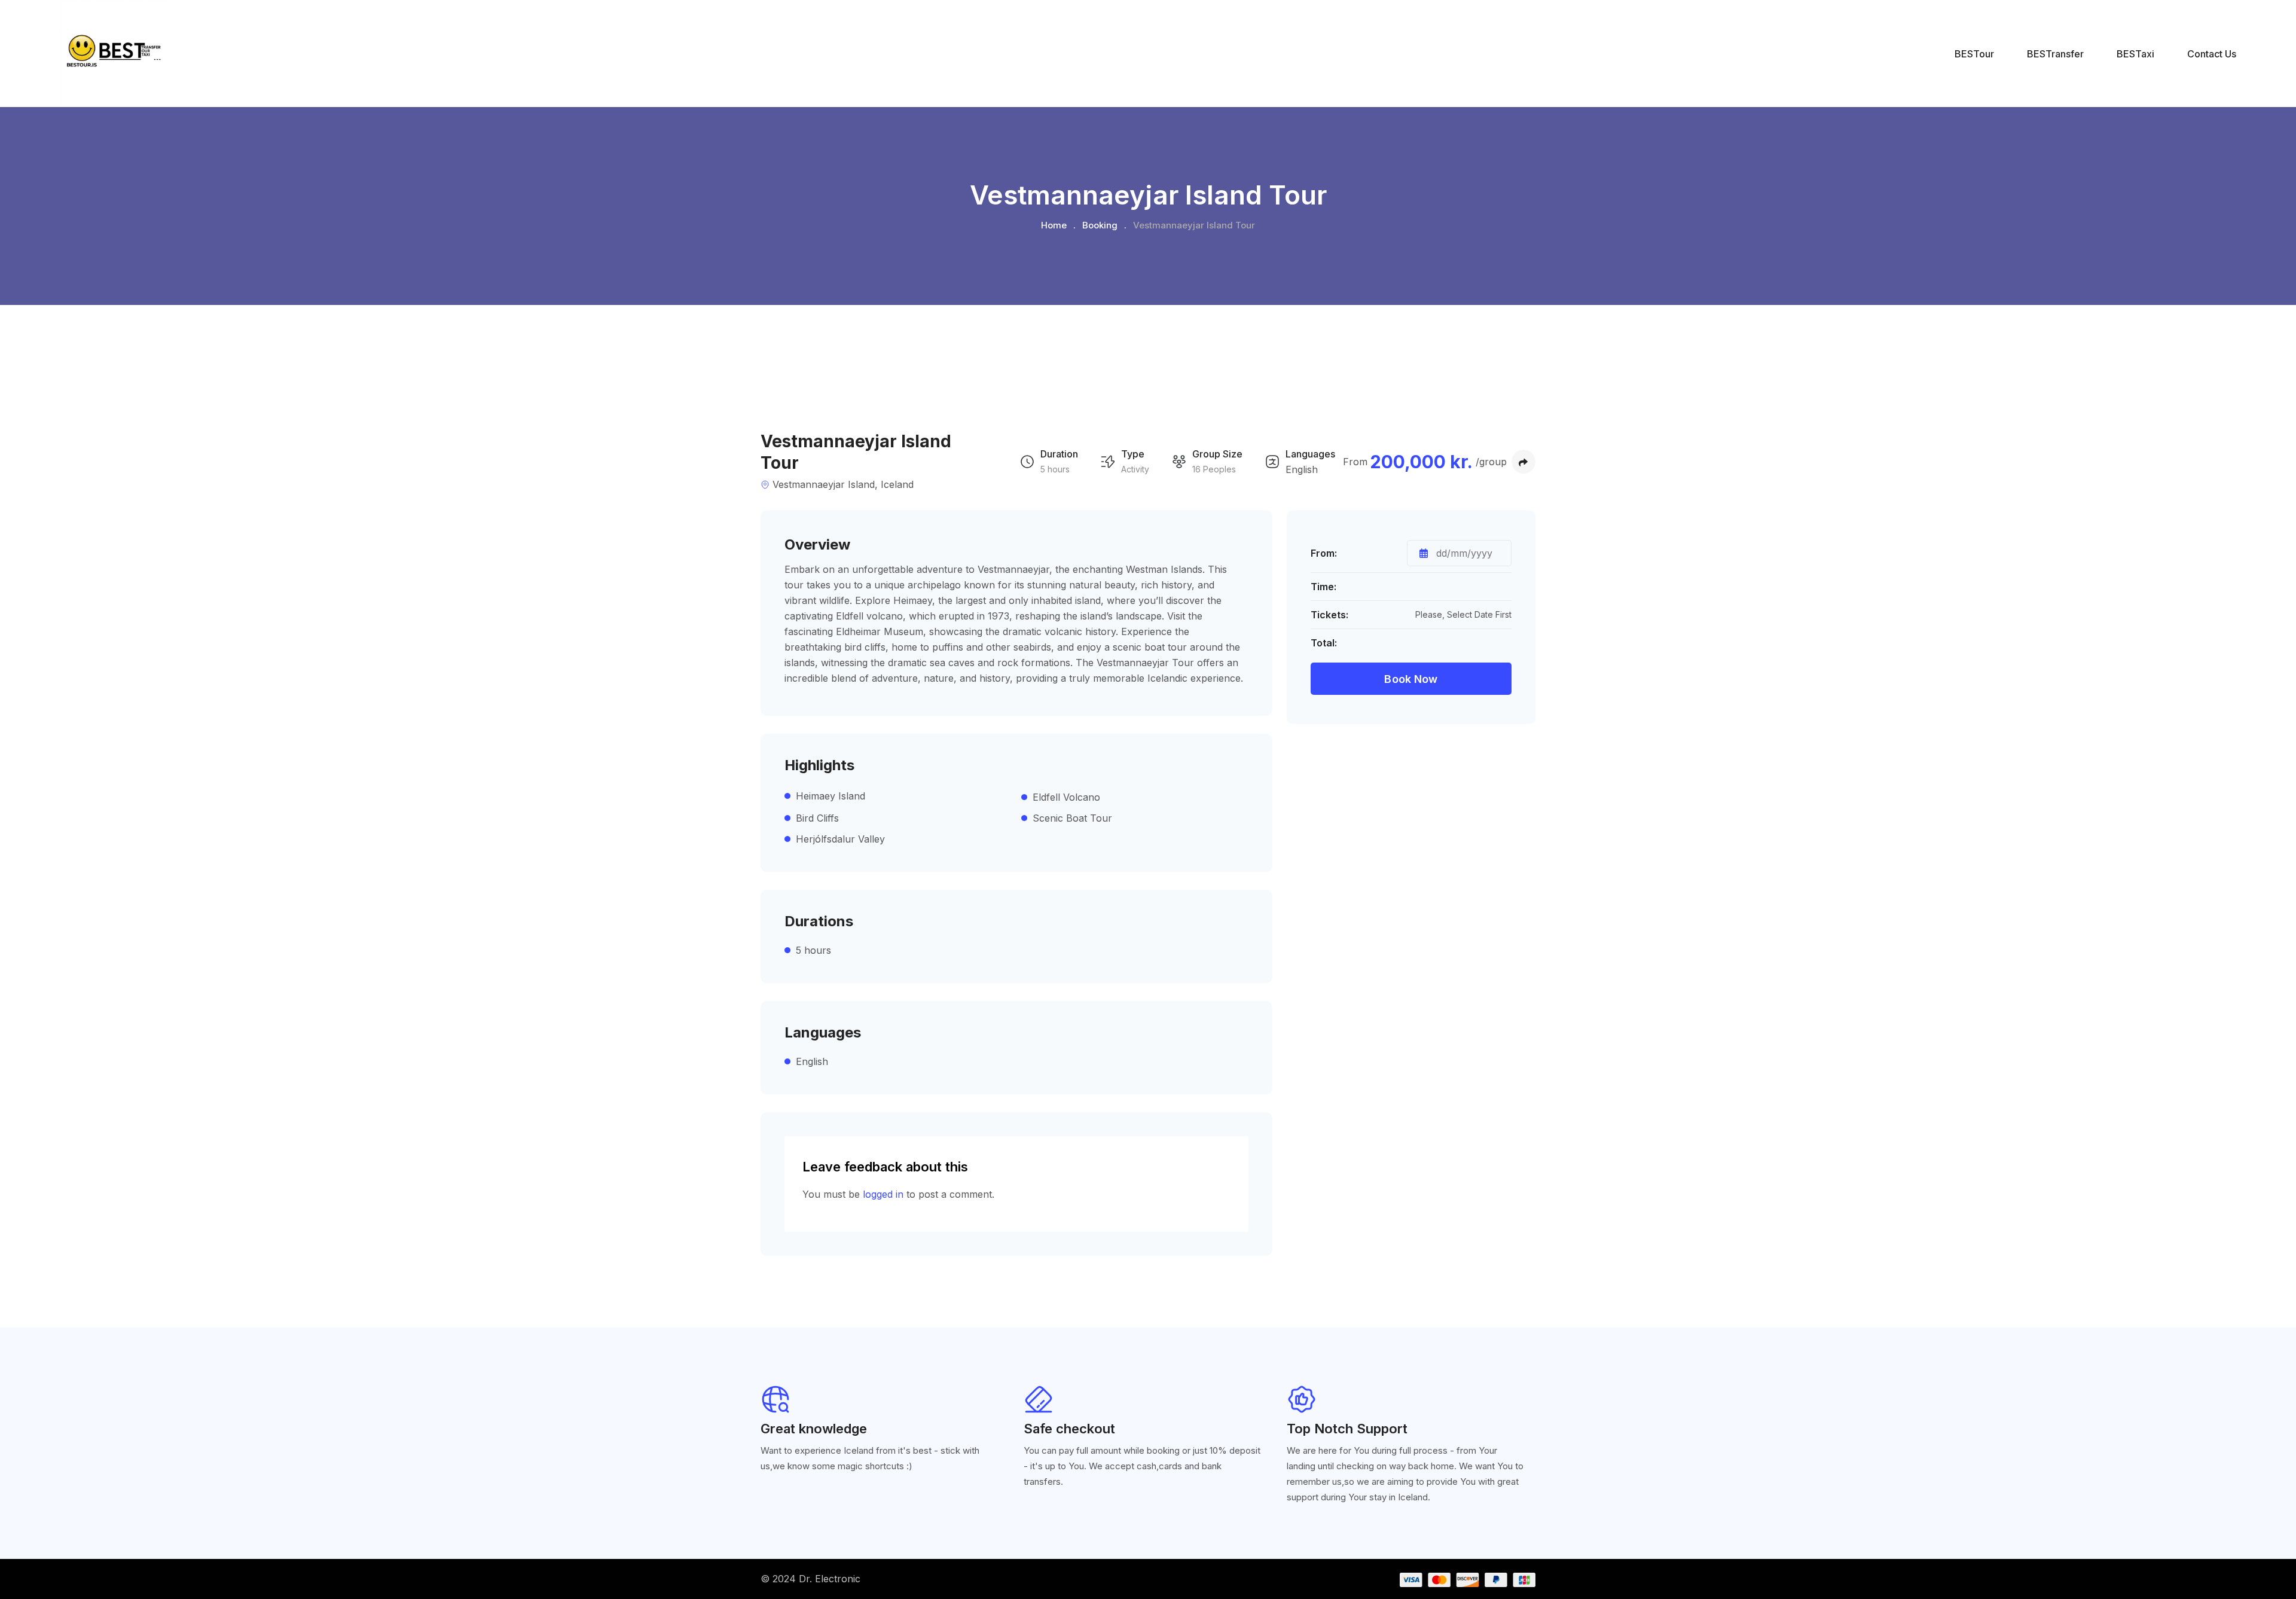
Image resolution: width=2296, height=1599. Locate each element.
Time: (1323, 587)
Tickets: (1329, 615)
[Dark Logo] (113, 54)
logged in (883, 1194)
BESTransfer (2055, 54)
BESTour (1974, 54)
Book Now (1411, 679)
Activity (1135, 469)
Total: (1324, 643)
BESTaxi (2135, 54)
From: (1324, 553)
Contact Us (2212, 54)
